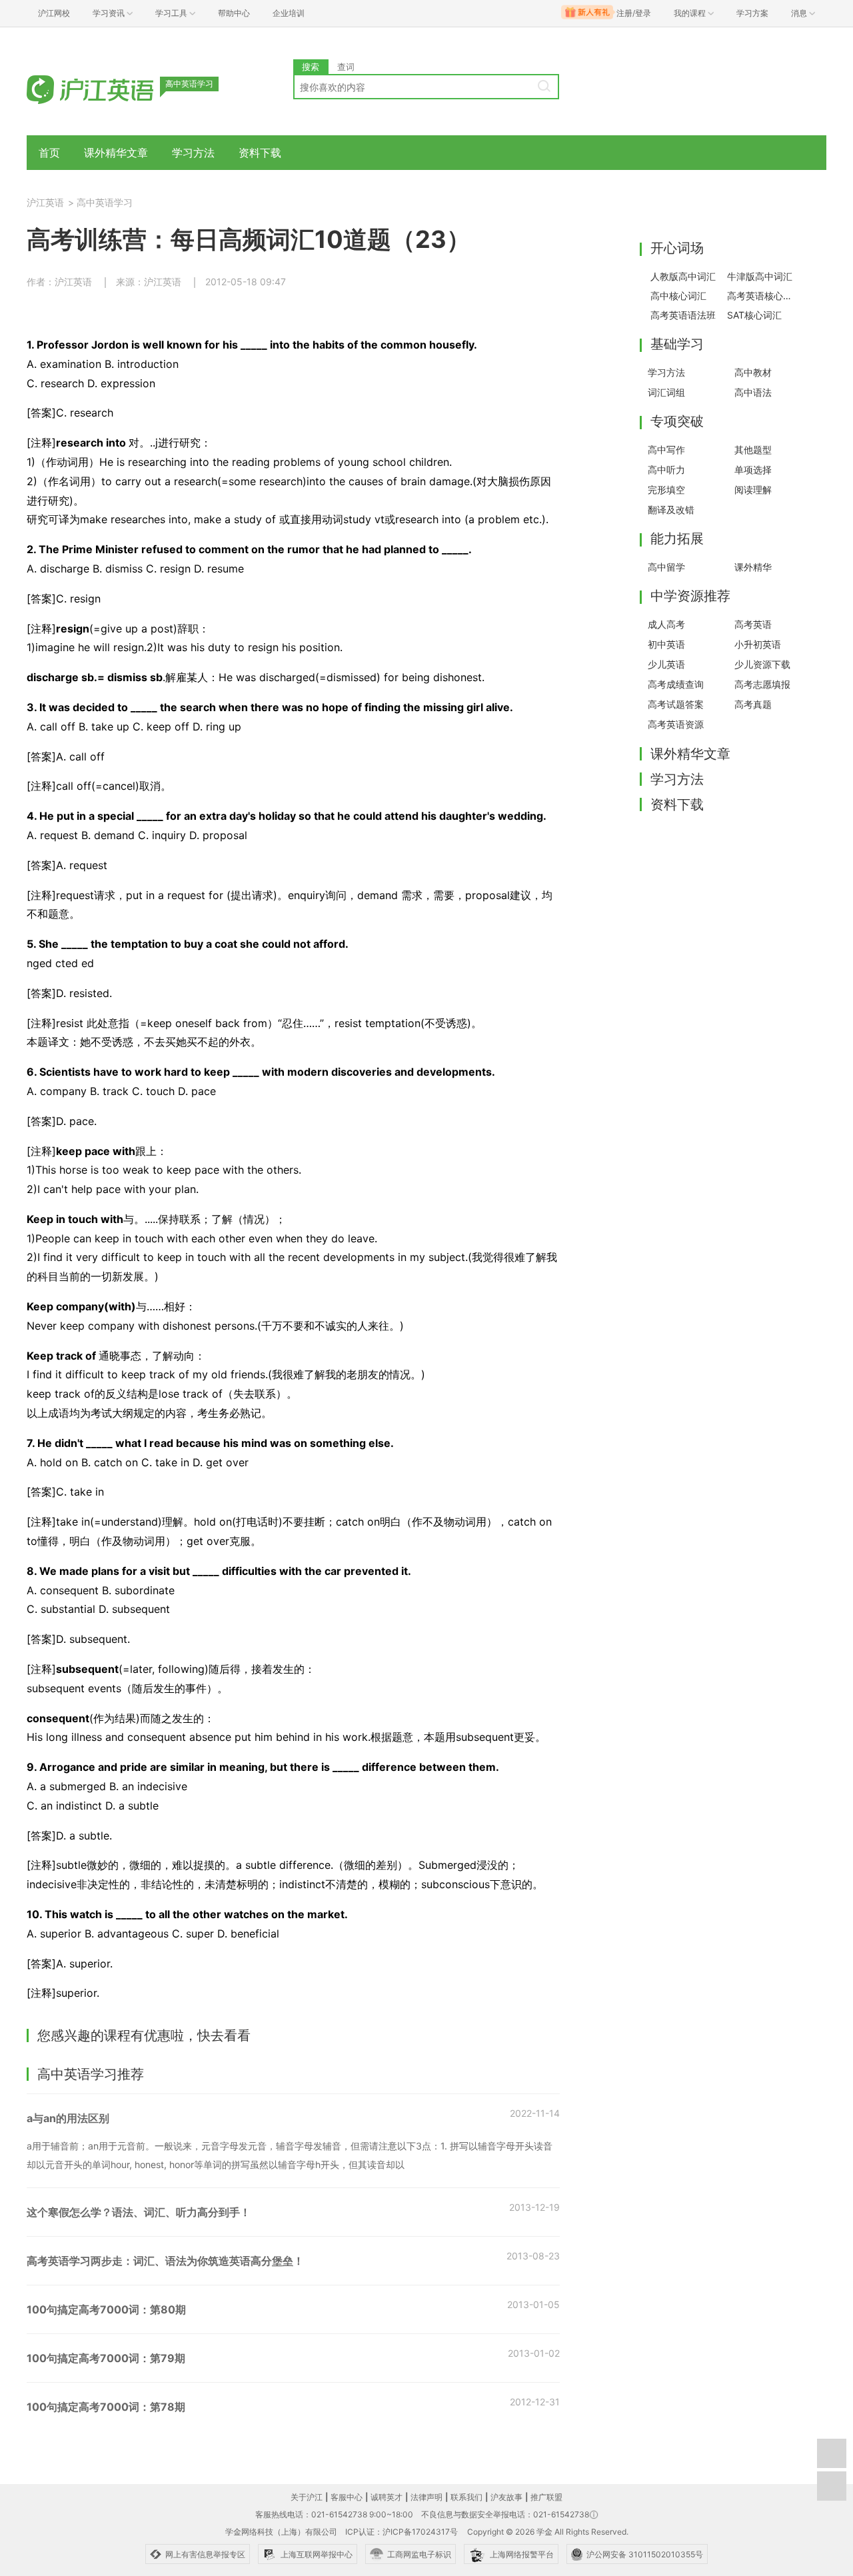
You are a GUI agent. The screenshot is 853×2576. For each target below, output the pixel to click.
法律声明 (426, 2497)
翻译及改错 (671, 510)
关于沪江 (307, 2497)
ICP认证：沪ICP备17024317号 (402, 2532)
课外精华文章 (116, 153)
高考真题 (753, 704)
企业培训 (289, 13)
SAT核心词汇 (754, 315)
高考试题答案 (676, 704)
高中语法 (753, 392)
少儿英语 (666, 664)
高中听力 (666, 470)
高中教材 (753, 372)
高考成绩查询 (676, 684)
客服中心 (347, 2497)
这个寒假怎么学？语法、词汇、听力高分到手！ (139, 2212)
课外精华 (753, 567)
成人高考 (666, 624)
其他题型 (753, 450)
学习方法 (193, 153)
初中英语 (666, 644)
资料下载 (260, 153)
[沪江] (110, 88)
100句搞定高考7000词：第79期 (106, 2358)
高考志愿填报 (762, 684)
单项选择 (753, 470)
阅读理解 (753, 490)
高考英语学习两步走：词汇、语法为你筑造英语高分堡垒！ (165, 2261)
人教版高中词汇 (683, 276)
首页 (49, 153)
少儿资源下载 (762, 664)
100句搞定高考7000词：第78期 (106, 2407)
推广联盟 (546, 2497)
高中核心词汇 (678, 296)
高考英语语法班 (683, 315)
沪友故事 (506, 2497)
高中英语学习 (105, 202)
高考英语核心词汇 (762, 296)
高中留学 (666, 567)
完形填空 (666, 490)
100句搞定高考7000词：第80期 (106, 2309)
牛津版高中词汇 (760, 276)
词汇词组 (666, 392)
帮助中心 (234, 13)
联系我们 (466, 2497)
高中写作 (666, 450)
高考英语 (753, 624)
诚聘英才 (387, 2497)
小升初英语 (758, 644)
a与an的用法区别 (68, 2118)
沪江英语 (45, 202)
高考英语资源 (676, 724)
